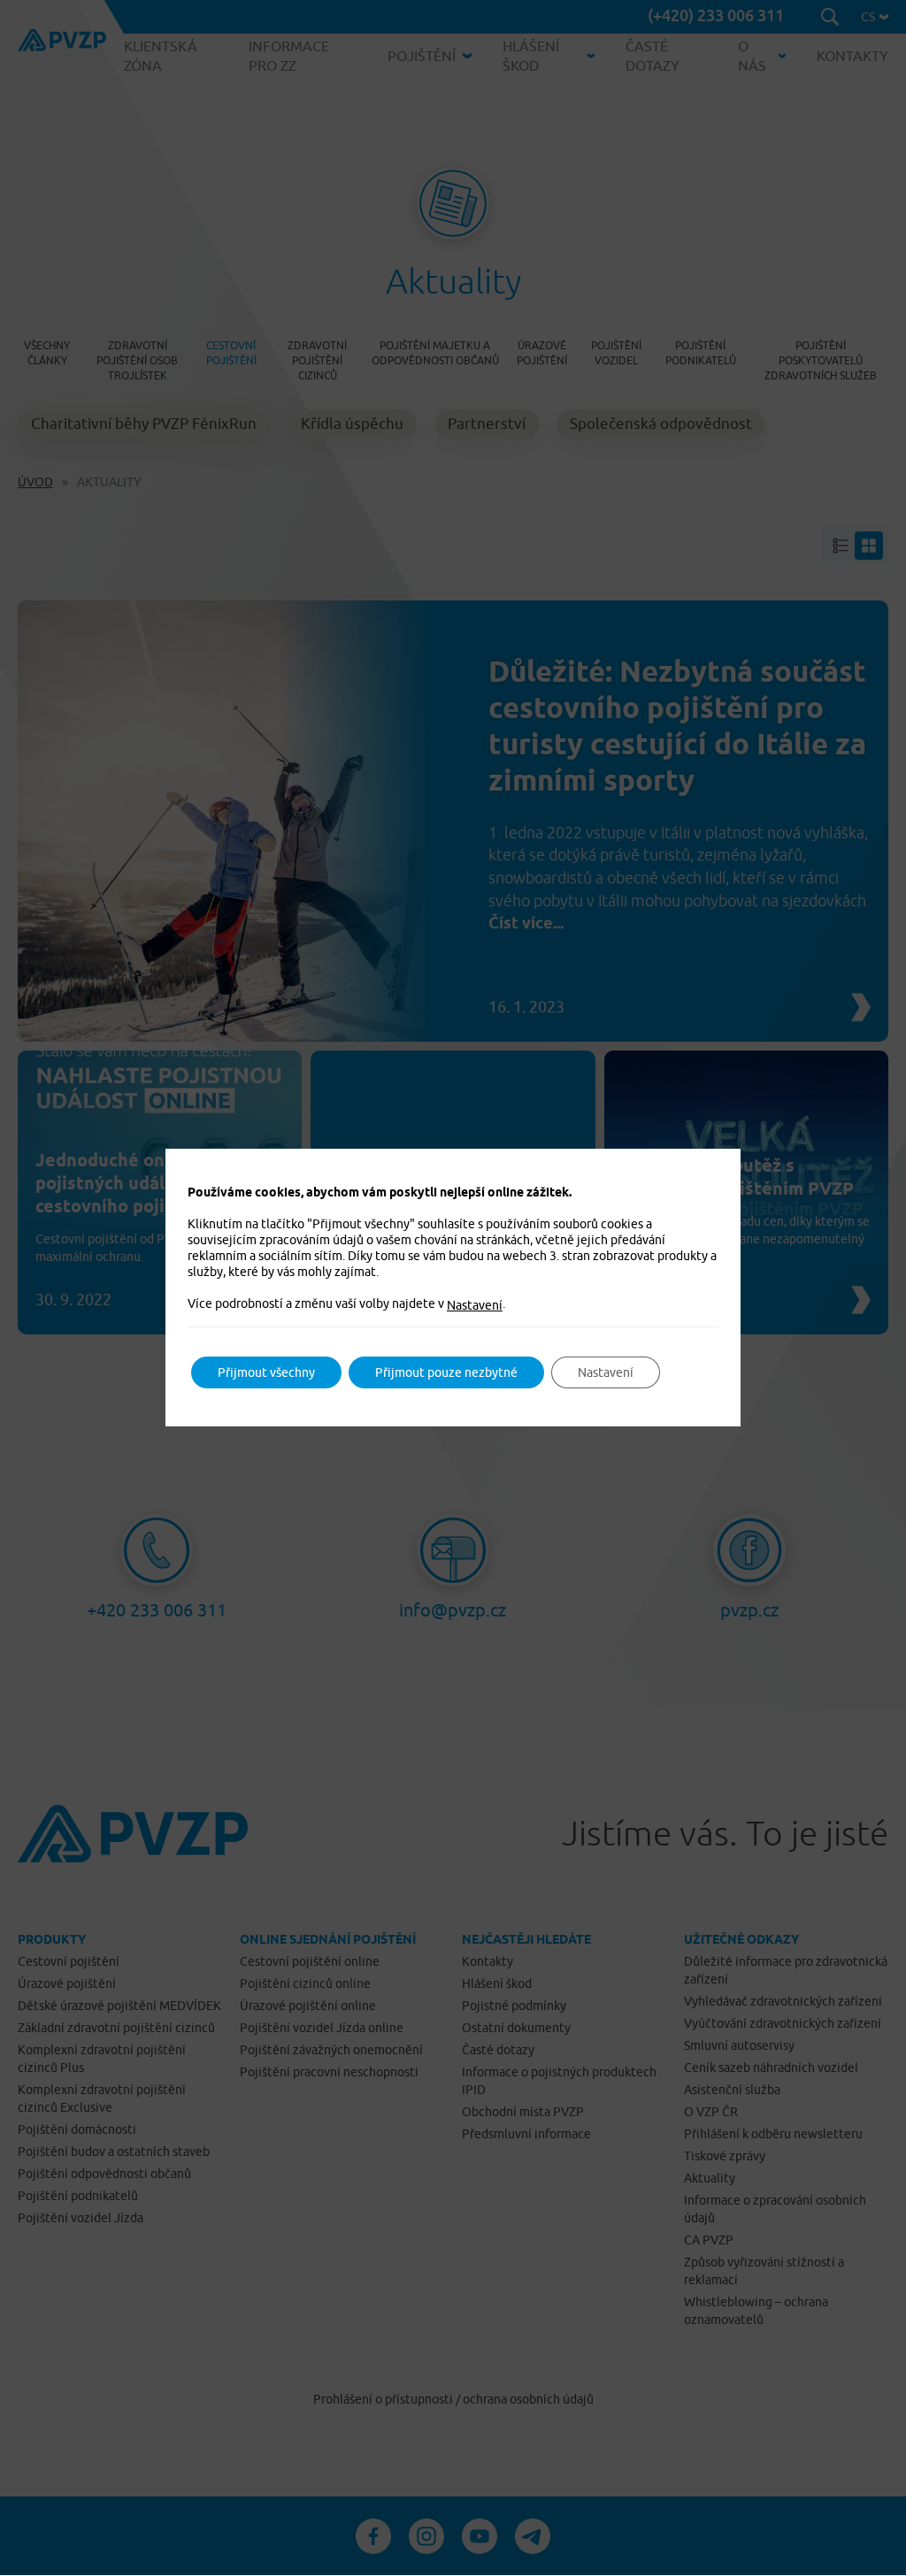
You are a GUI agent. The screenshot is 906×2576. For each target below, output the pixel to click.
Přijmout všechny (266, 1372)
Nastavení (475, 1305)
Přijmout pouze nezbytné (446, 1372)
